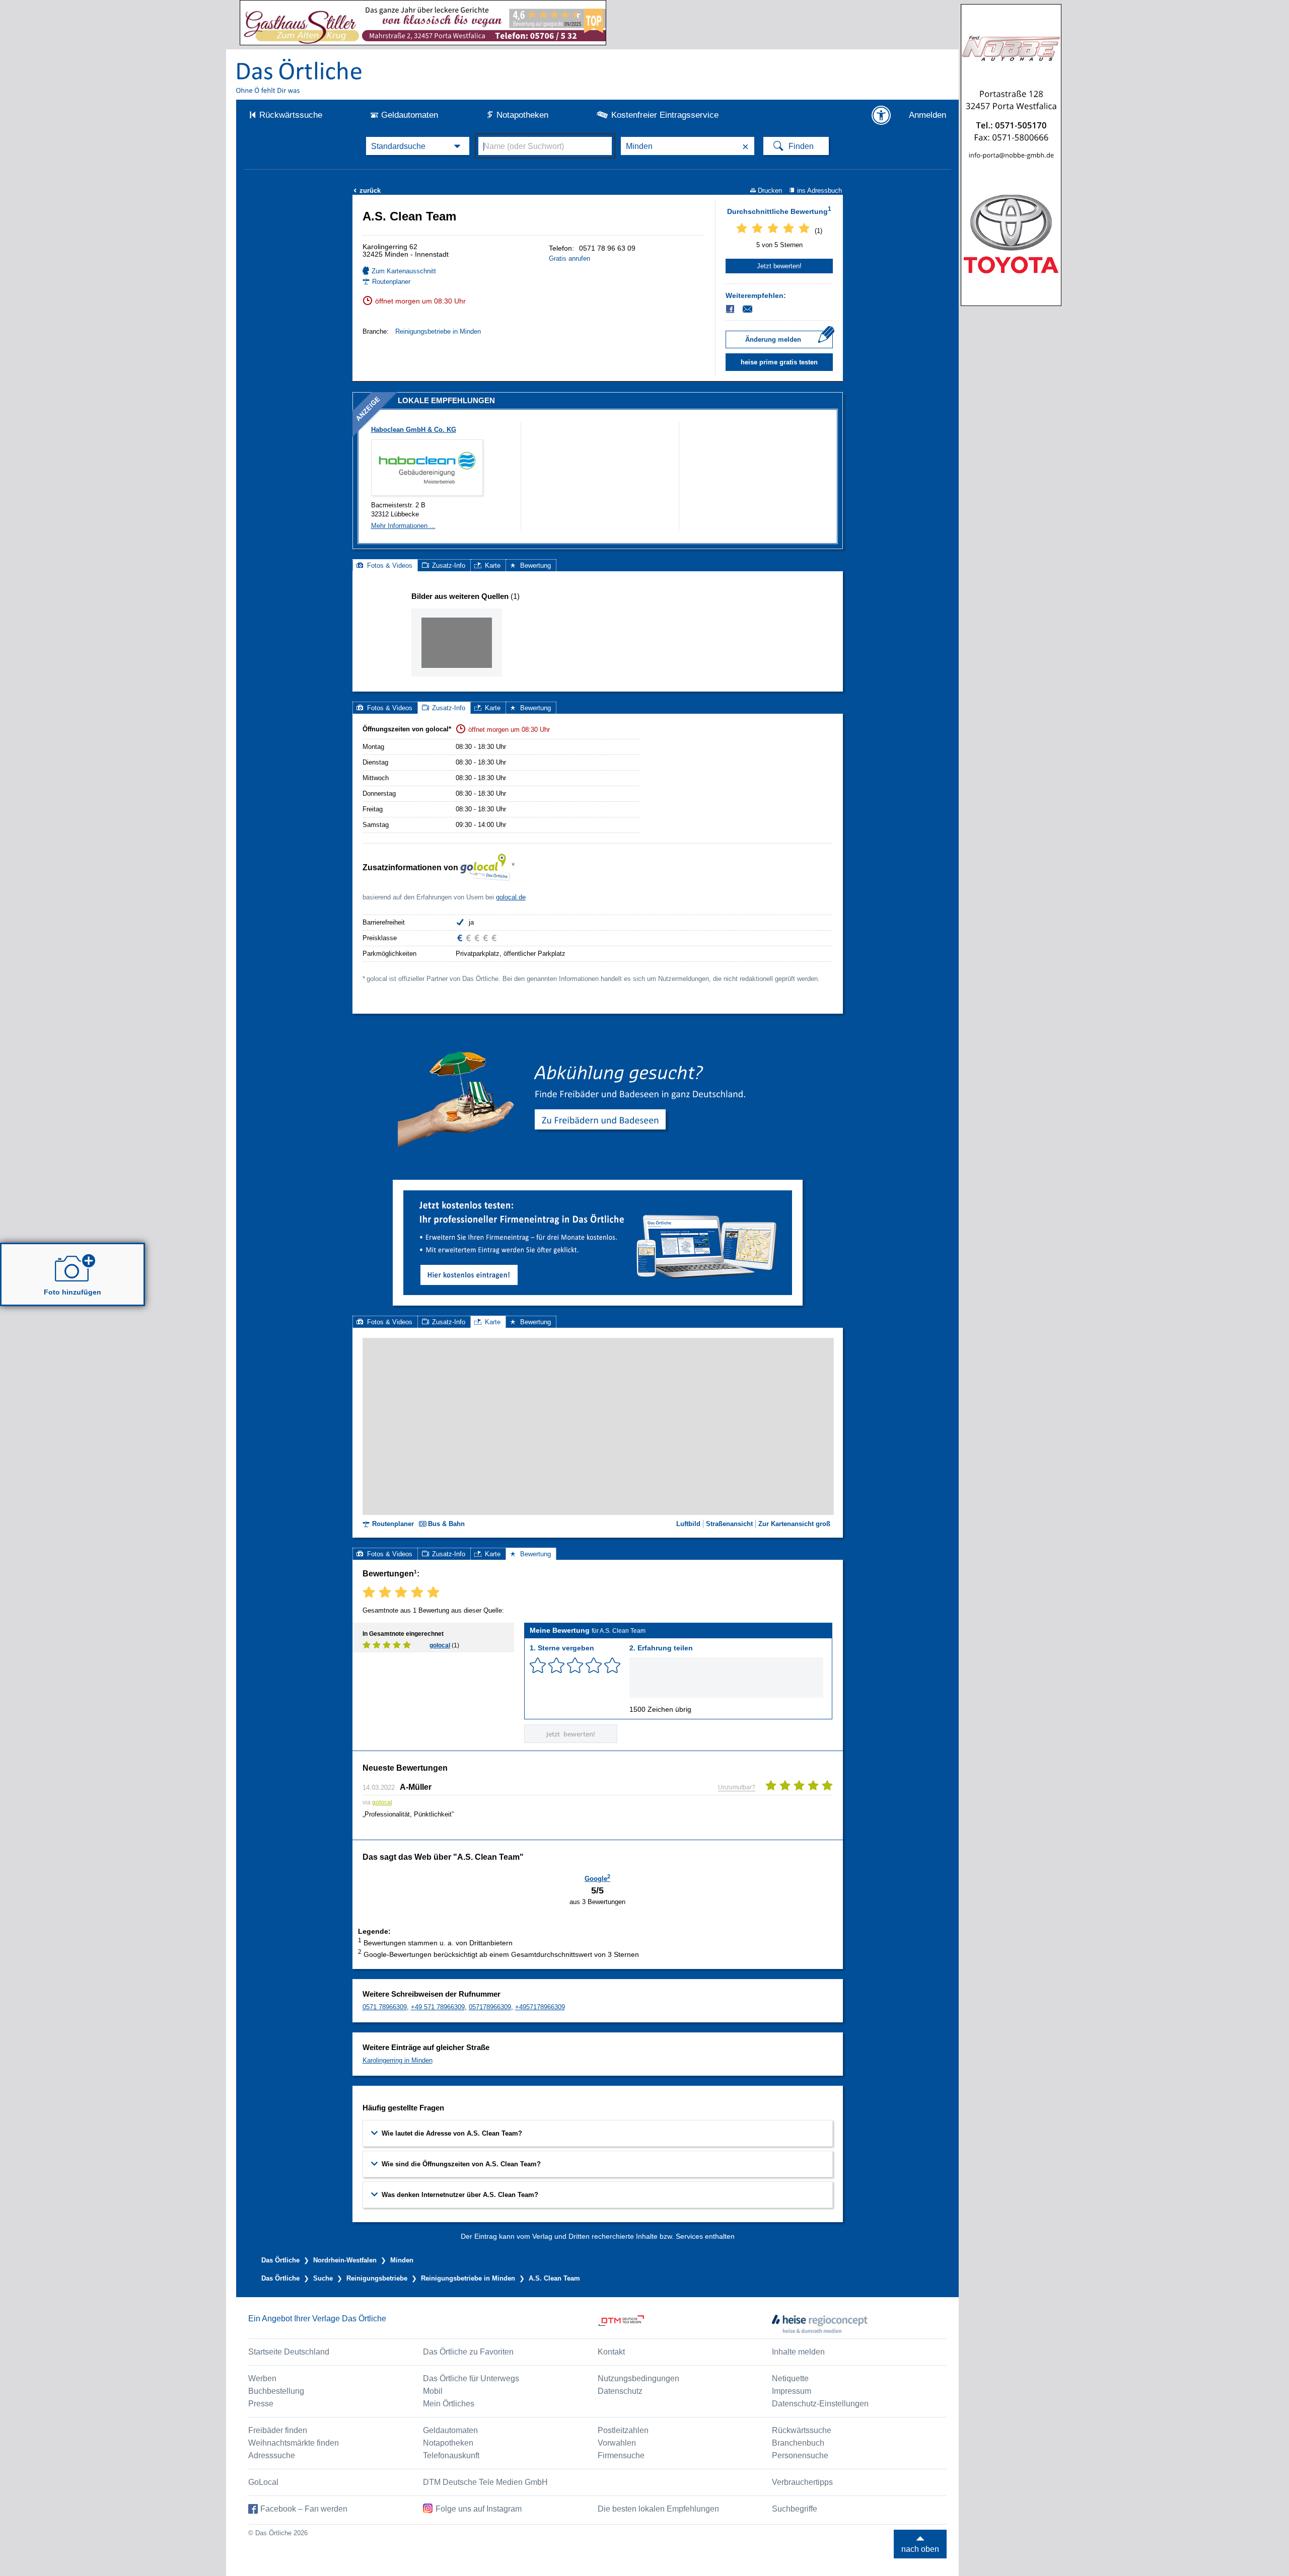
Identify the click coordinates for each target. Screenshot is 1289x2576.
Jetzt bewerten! (779, 266)
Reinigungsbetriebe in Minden (438, 331)
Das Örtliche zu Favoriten (468, 2352)
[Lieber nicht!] (538, 1665)
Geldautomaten (410, 115)
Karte (493, 565)
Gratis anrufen (569, 258)
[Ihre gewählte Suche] (418, 146)
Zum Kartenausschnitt (404, 271)
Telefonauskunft (451, 2455)
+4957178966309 (540, 2007)
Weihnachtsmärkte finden (294, 2443)
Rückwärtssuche (291, 115)
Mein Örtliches (449, 2404)
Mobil (433, 2391)
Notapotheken (522, 115)
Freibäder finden (278, 2430)
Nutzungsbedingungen (638, 2378)
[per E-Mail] (753, 309)
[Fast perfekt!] (594, 1665)
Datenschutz (620, 2391)
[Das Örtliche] (300, 76)
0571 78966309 (385, 2007)
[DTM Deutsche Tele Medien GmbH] (685, 2324)
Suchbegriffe (795, 2509)
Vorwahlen (617, 2443)
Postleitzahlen (623, 2430)
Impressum (792, 2391)
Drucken (770, 191)
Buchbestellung (276, 2391)
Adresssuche (272, 2455)
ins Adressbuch (819, 191)
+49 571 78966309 (438, 2007)
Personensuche (800, 2455)
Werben (262, 2378)
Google (597, 1878)
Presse (261, 2404)
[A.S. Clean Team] (457, 642)
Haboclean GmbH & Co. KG (414, 430)
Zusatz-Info (449, 565)
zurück (367, 191)
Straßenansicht (729, 1524)
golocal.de (511, 897)
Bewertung (535, 565)
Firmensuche (621, 2455)
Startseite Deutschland (289, 2352)
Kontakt (611, 2352)
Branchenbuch (798, 2443)
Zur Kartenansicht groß (794, 1524)
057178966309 (490, 2007)
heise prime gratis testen (779, 362)
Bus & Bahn (446, 1524)
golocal (440, 1645)
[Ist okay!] (575, 1665)
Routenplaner (391, 282)
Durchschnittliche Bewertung (779, 210)
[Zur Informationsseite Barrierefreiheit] (881, 115)
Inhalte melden (798, 2352)
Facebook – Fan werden (304, 2509)
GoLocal (263, 2482)
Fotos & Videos (390, 565)
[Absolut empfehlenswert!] (612, 1665)
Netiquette (790, 2378)
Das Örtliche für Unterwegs (471, 2378)
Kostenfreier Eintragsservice (665, 115)
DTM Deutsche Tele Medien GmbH (485, 2482)
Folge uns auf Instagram (479, 2509)
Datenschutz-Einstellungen (820, 2404)
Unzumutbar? (737, 1787)
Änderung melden (773, 339)
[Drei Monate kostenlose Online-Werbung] (598, 1194)
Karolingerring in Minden (398, 2060)
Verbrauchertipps (802, 2482)
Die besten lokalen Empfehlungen (658, 2509)
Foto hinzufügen (73, 1292)
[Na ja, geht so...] (556, 1665)
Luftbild (688, 1524)
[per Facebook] (731, 309)
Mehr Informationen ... (403, 526)
